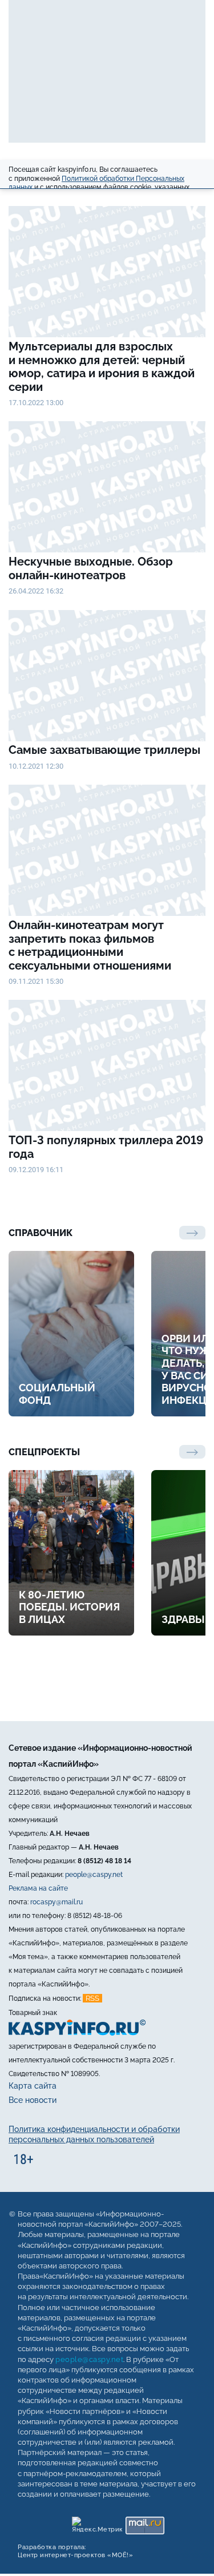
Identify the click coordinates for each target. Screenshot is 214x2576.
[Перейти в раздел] (192, 1452)
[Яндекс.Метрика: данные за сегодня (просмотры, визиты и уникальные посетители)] (97, 2523)
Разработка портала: (75, 2551)
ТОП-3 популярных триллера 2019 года (106, 1147)
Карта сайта (33, 2086)
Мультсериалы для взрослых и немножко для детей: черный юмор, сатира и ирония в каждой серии (102, 367)
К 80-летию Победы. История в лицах (69, 1607)
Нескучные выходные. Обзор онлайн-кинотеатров (91, 569)
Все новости (33, 2100)
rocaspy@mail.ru (56, 1902)
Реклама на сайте (38, 1888)
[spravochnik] (192, 1233)
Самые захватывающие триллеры (106, 750)
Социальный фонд (57, 1394)
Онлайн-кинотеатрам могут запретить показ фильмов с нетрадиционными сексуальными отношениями (90, 946)
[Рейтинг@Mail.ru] (145, 2523)
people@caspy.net (94, 1875)
